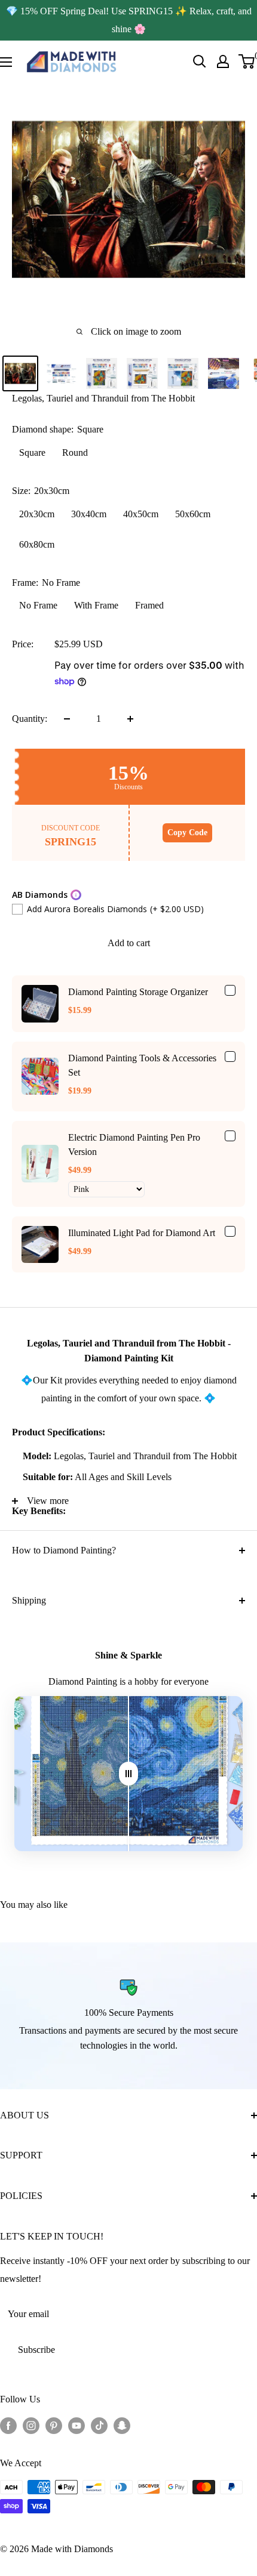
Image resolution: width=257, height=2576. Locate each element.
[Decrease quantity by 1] (67, 719)
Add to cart (129, 943)
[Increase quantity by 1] (130, 719)
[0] (247, 61)
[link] (40, 1003)
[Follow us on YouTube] (77, 2425)
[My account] (223, 61)
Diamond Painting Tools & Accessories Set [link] (142, 1065)
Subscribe (36, 2350)
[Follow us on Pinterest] (54, 2425)
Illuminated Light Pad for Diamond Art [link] (142, 1233)
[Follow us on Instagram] (31, 2425)
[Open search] (200, 61)
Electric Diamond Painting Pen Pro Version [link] (134, 1145)
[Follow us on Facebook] (8, 2425)
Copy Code (187, 833)
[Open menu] (6, 62)
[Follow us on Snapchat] (122, 2425)
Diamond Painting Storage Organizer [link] (138, 992)
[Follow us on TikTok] (99, 2425)
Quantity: (30, 719)
